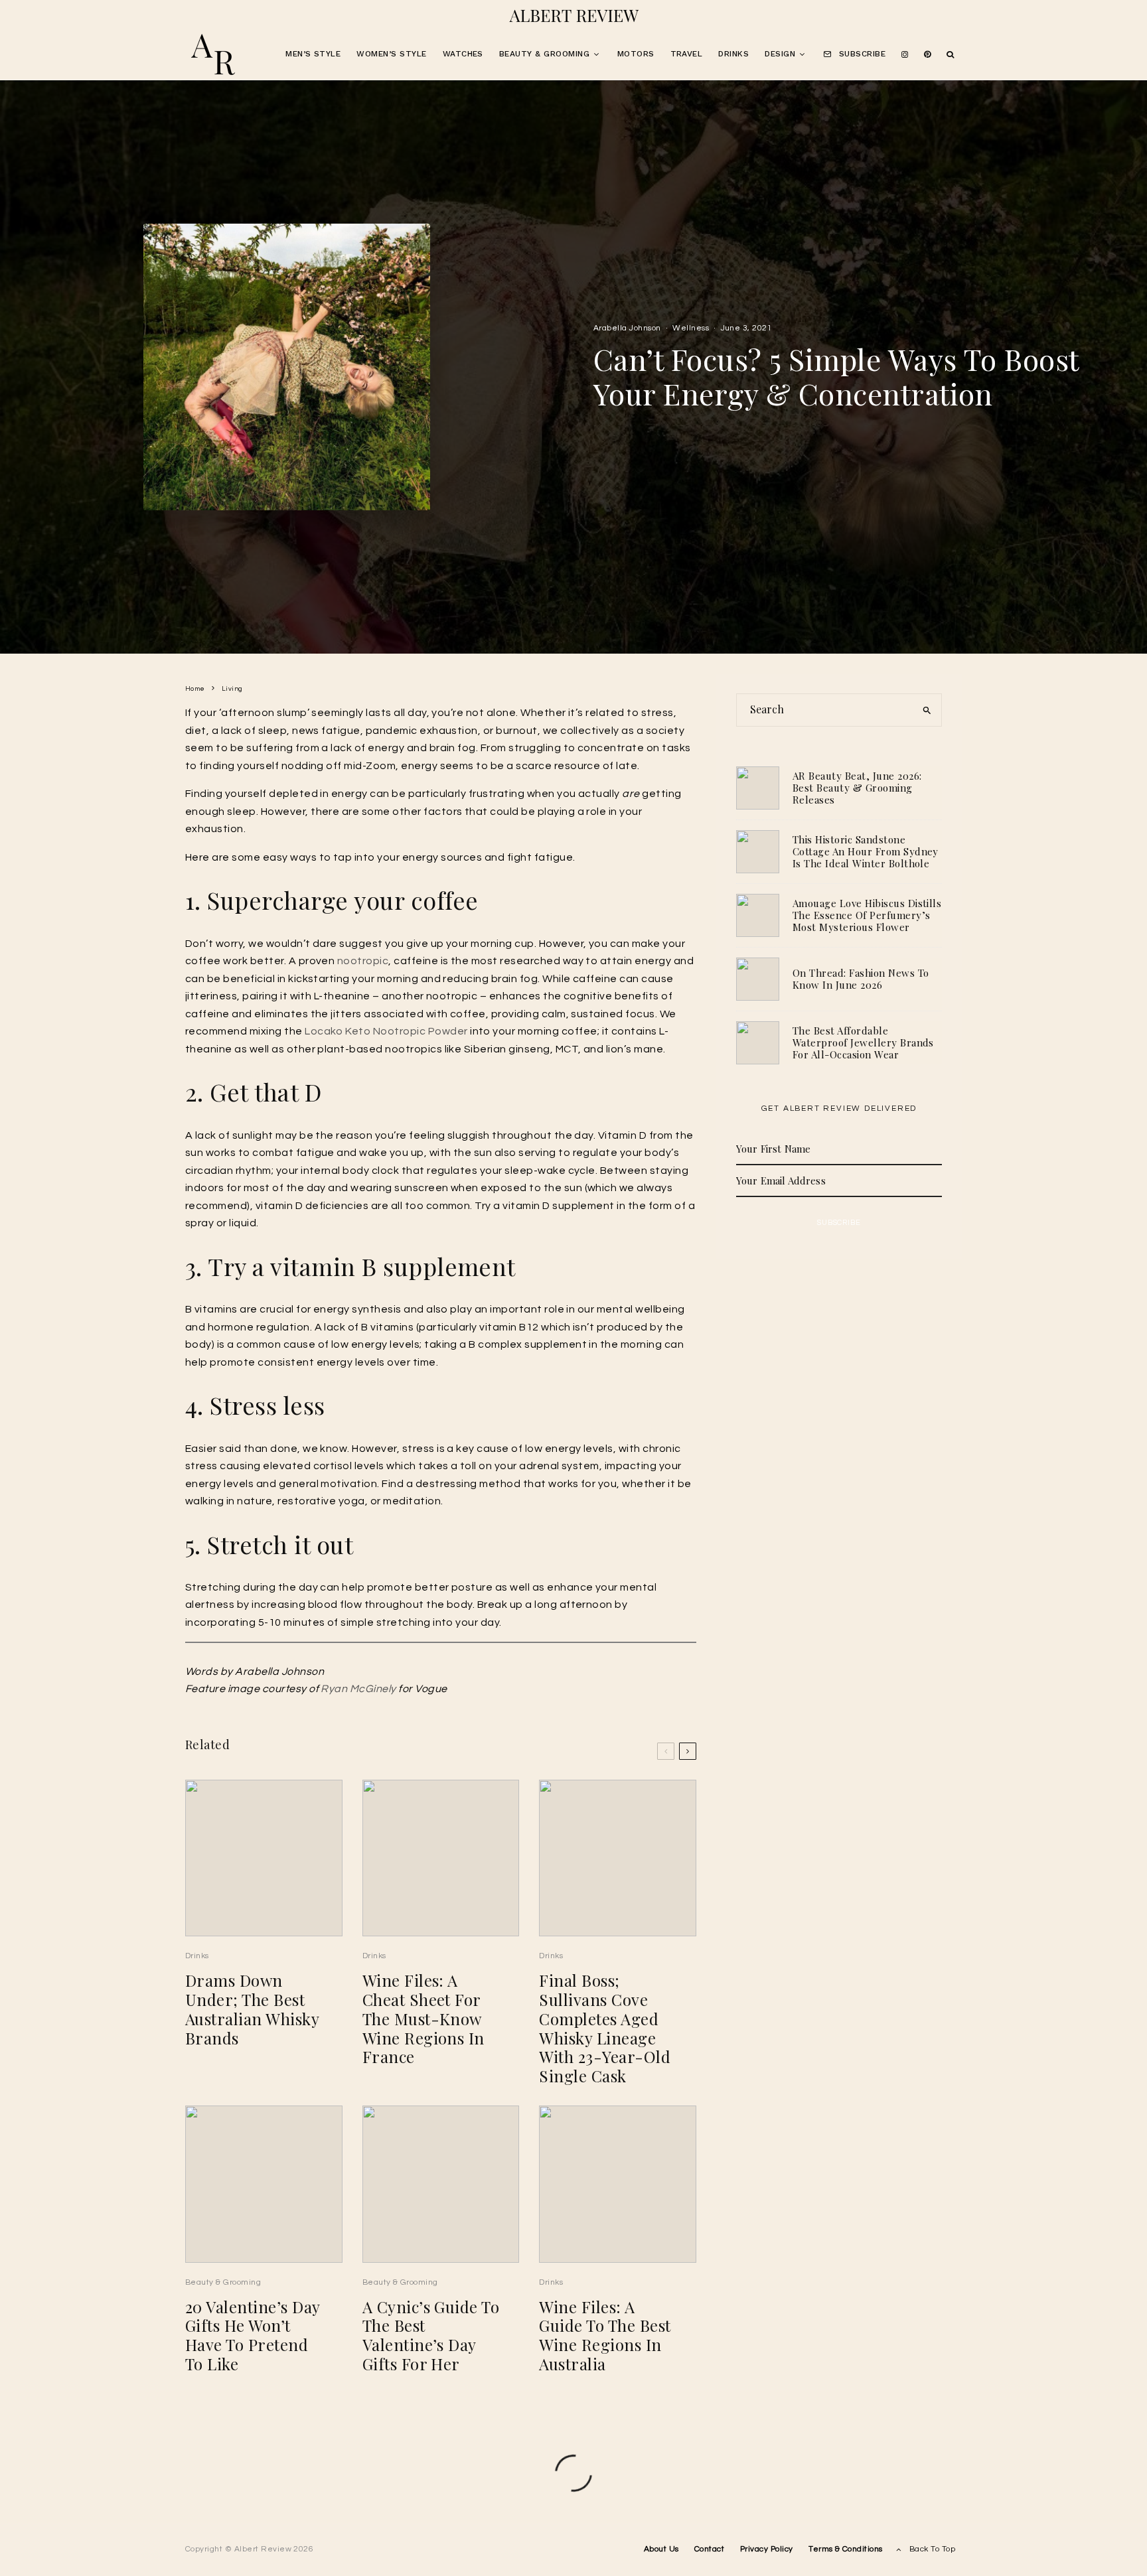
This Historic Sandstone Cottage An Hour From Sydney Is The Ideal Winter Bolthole (866, 851)
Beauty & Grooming (544, 54)
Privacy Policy (767, 2549)
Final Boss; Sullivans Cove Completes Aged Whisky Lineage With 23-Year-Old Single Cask (605, 2028)
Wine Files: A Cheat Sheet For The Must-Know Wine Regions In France (423, 2019)
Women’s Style (391, 54)
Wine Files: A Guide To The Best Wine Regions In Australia (605, 2335)
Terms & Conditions (846, 2549)
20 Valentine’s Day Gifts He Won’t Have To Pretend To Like (253, 2335)
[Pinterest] (927, 55)
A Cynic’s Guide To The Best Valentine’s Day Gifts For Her (431, 2335)
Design (780, 54)
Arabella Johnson (627, 328)
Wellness (691, 328)
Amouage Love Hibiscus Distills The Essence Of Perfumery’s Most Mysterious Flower (867, 915)
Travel (687, 54)
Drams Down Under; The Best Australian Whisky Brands (252, 2009)
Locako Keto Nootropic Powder (386, 1031)
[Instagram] (905, 55)
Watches (463, 54)
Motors (636, 54)
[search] (927, 710)
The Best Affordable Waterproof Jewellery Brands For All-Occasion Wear (863, 1042)
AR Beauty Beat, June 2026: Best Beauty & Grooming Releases (857, 788)
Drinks (733, 54)
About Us (661, 2549)
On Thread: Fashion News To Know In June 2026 (861, 979)
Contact (709, 2549)
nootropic (363, 961)
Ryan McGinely (358, 1689)
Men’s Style (313, 54)
